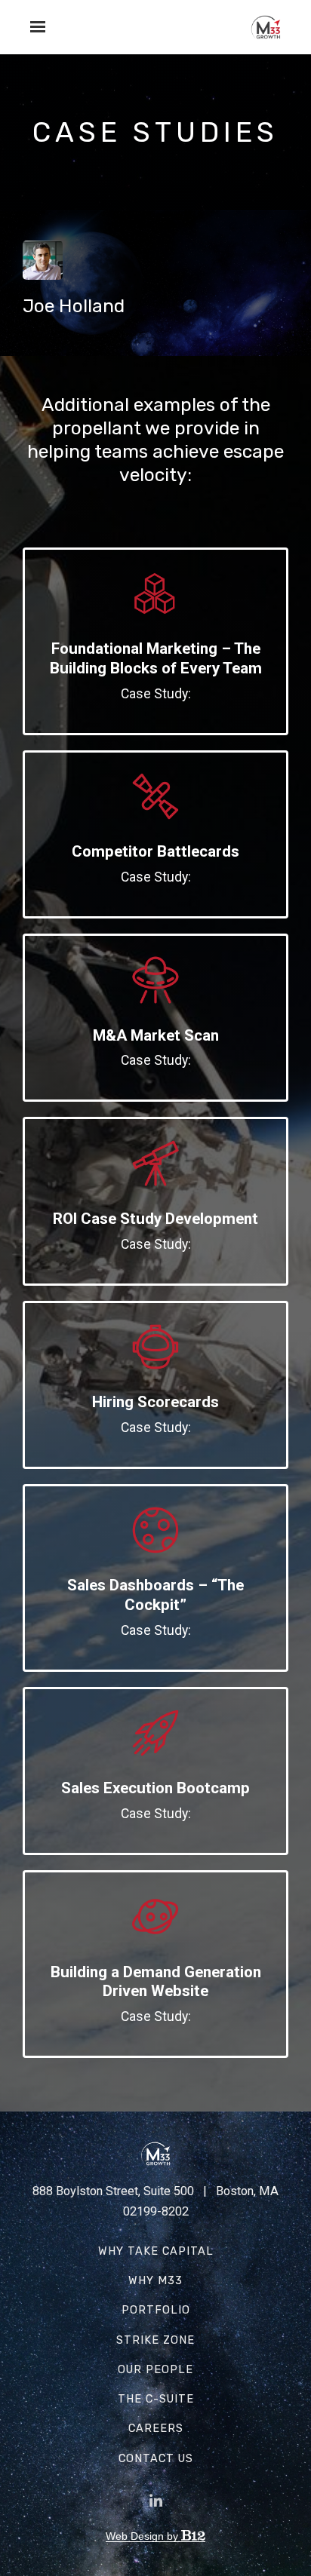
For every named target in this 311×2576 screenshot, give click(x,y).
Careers (156, 2429)
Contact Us (156, 2459)
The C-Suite (156, 2399)
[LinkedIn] (155, 2501)
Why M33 (155, 2281)
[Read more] (155, 595)
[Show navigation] (34, 27)
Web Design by (143, 2536)
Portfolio (156, 2310)
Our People (155, 2370)
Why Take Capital (156, 2251)
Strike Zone (155, 2340)
